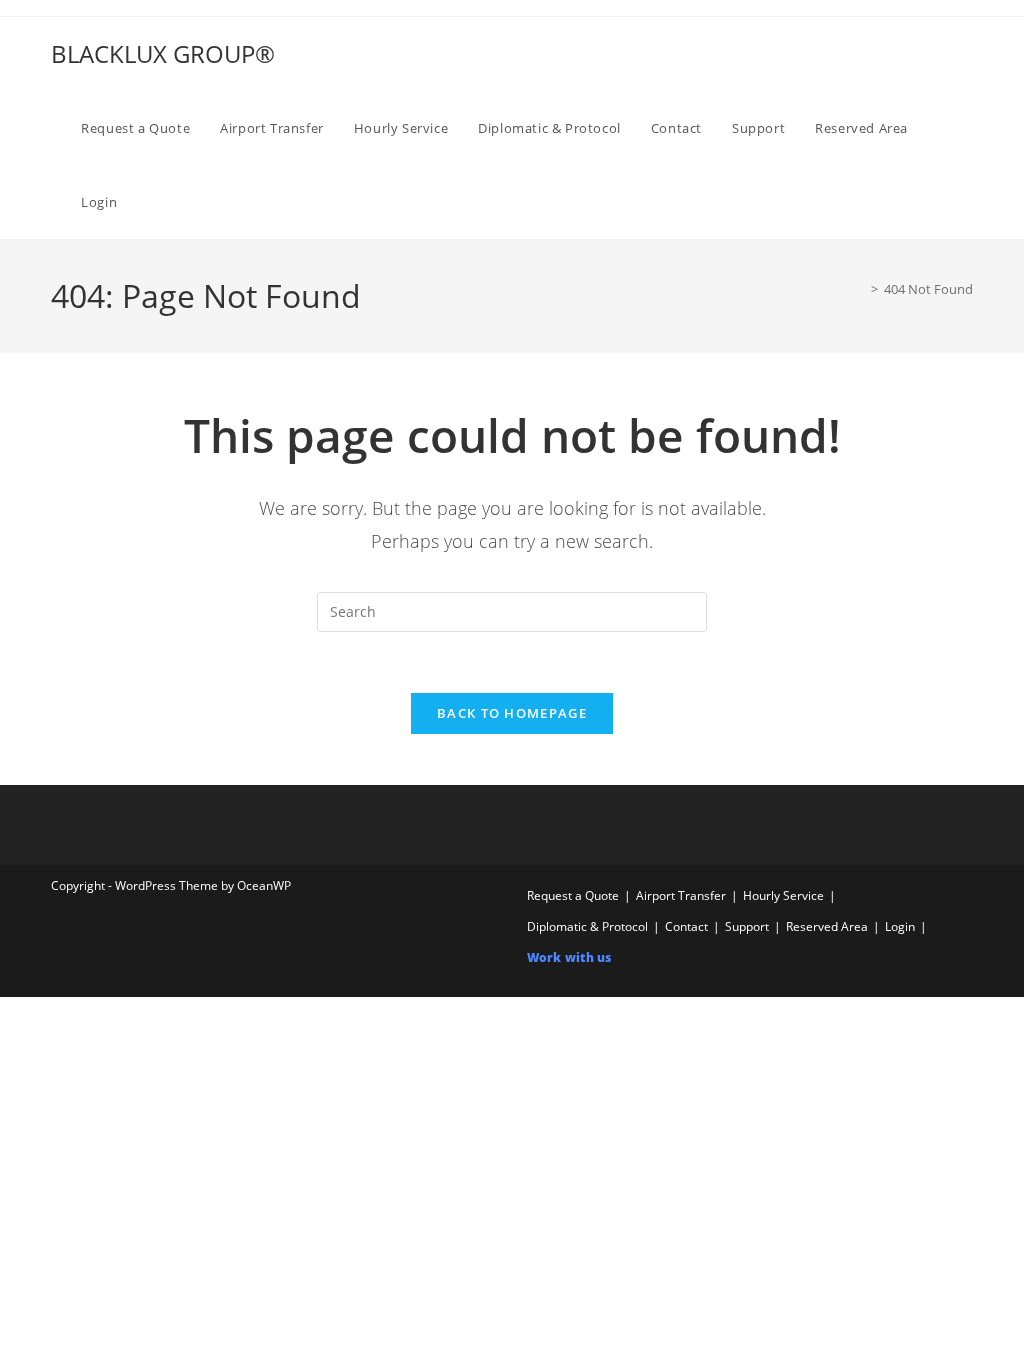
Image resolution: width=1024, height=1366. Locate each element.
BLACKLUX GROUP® (163, 53)
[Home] (860, 289)
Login (900, 926)
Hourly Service (783, 895)
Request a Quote (573, 895)
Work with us (569, 957)
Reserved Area (827, 926)
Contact (686, 926)
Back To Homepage (512, 713)
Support (747, 926)
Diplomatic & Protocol (587, 926)
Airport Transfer (681, 895)
